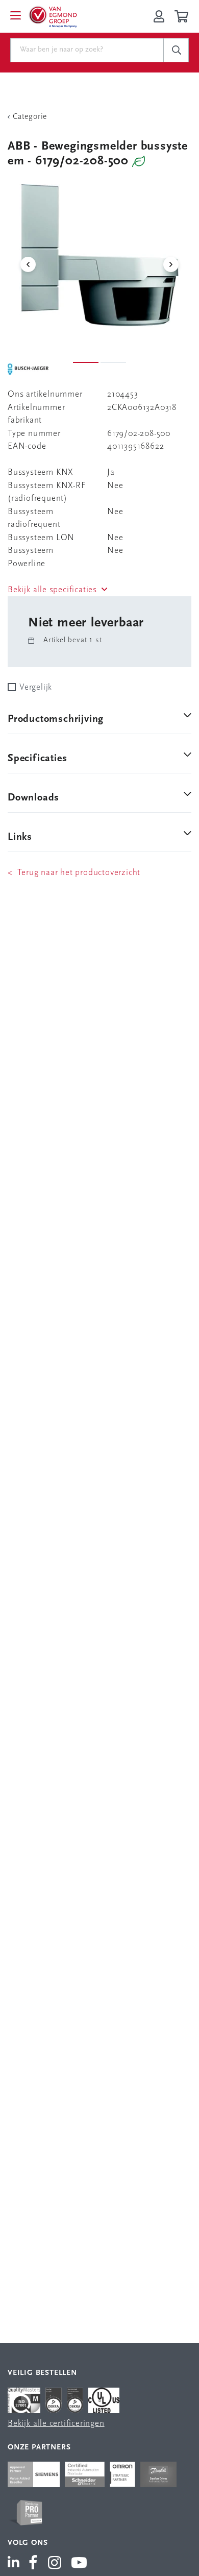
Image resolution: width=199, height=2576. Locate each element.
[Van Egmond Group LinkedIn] (16, 2564)
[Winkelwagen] (183, 16)
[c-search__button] (176, 50)
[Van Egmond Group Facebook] (33, 2564)
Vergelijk (36, 687)
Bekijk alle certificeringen (56, 2424)
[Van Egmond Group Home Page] (53, 16)
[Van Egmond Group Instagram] (55, 2564)
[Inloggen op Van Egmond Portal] (159, 16)
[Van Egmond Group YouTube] (79, 2564)
